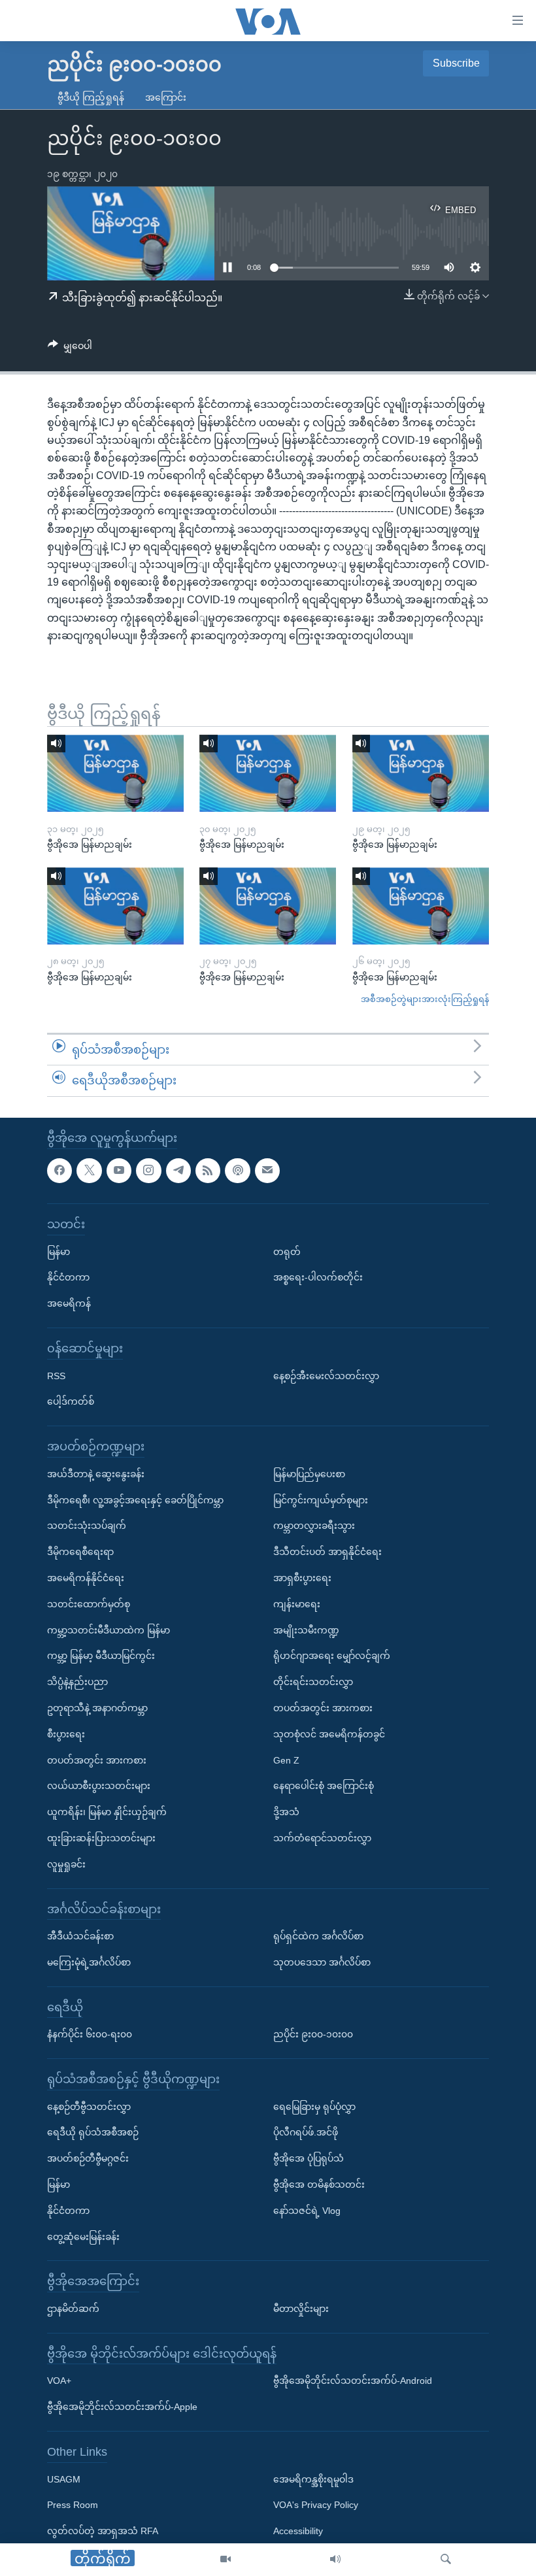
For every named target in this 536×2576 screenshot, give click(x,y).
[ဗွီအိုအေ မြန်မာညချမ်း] (115, 773)
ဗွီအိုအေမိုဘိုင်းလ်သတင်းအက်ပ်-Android (353, 2381)
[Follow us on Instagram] (148, 1170)
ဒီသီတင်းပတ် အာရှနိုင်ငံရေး (327, 1552)
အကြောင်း (166, 97)
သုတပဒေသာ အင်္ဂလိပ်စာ (322, 1962)
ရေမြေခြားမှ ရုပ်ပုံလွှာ (314, 2107)
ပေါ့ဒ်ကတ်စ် (71, 1401)
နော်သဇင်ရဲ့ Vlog (307, 2211)
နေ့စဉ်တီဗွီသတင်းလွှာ (89, 2107)
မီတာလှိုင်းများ (301, 2309)
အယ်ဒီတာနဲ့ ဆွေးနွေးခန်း (96, 1474)
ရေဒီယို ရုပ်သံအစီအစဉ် (93, 2132)
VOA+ (59, 2381)
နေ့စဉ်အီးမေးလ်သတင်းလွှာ (326, 1375)
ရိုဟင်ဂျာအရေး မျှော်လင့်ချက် (332, 1656)
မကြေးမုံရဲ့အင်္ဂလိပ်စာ (89, 1962)
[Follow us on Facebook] (59, 1170)
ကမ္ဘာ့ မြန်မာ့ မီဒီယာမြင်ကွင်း (101, 1656)
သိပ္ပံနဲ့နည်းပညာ (77, 1682)
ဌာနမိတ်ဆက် (73, 2309)
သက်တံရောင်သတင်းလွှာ (322, 1838)
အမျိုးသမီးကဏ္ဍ (306, 1630)
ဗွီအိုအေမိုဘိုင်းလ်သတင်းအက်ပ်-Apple (122, 2407)
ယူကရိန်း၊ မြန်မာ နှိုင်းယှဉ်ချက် (107, 1812)
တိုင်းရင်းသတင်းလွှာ (313, 1682)
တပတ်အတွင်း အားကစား (97, 1760)
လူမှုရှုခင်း (66, 1864)
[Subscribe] (267, 1170)
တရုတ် (287, 1251)
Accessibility (298, 2531)
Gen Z (286, 1760)
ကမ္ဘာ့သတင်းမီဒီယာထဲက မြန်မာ (109, 1630)
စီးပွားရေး (66, 1734)
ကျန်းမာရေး (297, 1604)
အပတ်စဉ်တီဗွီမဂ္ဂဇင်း (88, 2158)
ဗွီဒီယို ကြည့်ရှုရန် (91, 97)
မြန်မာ (59, 1251)
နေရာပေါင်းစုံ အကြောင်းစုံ (324, 1786)
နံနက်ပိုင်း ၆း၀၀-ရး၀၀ (90, 2034)
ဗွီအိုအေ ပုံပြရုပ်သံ (309, 2158)
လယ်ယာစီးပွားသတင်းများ (99, 1786)
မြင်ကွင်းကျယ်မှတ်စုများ (321, 1499)
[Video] (226, 2560)
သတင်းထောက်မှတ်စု (89, 1604)
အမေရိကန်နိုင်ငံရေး (86, 1578)
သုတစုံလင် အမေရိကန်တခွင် (329, 1734)
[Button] (70, 348)
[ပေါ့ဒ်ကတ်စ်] (237, 1170)
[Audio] (335, 2560)
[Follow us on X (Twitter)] (89, 1170)
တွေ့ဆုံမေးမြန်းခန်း (83, 2237)
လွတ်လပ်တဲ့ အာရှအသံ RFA (103, 2531)
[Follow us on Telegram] (178, 1170)
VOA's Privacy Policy (316, 2505)
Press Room (73, 2505)
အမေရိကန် (69, 1303)
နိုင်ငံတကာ (68, 1277)
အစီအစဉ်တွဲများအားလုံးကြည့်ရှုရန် (425, 999)
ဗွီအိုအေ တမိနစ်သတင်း (319, 2184)
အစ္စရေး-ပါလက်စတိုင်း (318, 1277)
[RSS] (208, 1170)
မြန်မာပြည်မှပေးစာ (309, 1474)
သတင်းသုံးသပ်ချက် (87, 1526)
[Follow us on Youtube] (119, 1170)
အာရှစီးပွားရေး (302, 1578)
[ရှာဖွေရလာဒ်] (446, 2560)
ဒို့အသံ (286, 1812)
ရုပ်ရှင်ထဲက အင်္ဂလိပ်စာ (318, 1936)
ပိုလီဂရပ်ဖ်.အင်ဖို (306, 2132)
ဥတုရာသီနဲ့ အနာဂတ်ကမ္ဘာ (97, 1708)
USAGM (64, 2479)
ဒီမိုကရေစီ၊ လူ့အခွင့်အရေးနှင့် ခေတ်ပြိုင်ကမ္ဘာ (135, 1499)
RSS (56, 1375)
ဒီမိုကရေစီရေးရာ (80, 1552)
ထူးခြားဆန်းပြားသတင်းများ (101, 1838)
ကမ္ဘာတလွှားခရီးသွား (314, 1526)
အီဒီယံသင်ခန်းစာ (80, 1936)
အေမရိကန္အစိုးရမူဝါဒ (313, 2479)
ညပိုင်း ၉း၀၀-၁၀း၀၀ (313, 2034)
